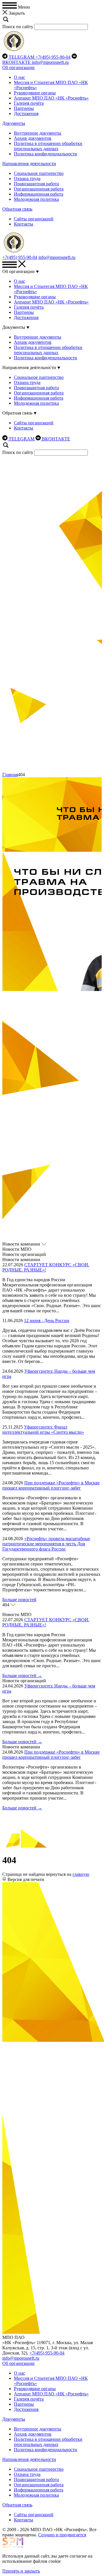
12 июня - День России (47, 1321)
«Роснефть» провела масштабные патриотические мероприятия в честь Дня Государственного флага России (46, 1544)
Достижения (26, 113)
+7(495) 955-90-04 (53, 57)
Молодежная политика (36, 199)
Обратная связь (17, 209)
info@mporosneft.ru (50, 62)
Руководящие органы (35, 93)
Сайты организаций (34, 219)
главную (81, 1874)
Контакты (24, 224)
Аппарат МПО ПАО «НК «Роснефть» (51, 98)
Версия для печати (26, 1879)
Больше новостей (19, 1600)
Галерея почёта (29, 103)
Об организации (18, 67)
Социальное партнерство (39, 173)
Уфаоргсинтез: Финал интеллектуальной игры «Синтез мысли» (43, 1430)
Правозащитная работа (36, 184)
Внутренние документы (38, 133)
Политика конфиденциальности (45, 154)
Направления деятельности (29, 164)
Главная (10, 775)
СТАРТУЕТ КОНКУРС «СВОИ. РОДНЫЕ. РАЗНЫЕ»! (46, 1267)
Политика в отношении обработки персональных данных (48, 146)
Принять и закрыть (21, 2571)
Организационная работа (39, 189)
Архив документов (33, 138)
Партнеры (24, 108)
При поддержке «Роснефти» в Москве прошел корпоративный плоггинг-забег (51, 1485)
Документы (14, 123)
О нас (19, 77)
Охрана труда (27, 178)
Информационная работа (39, 194)
